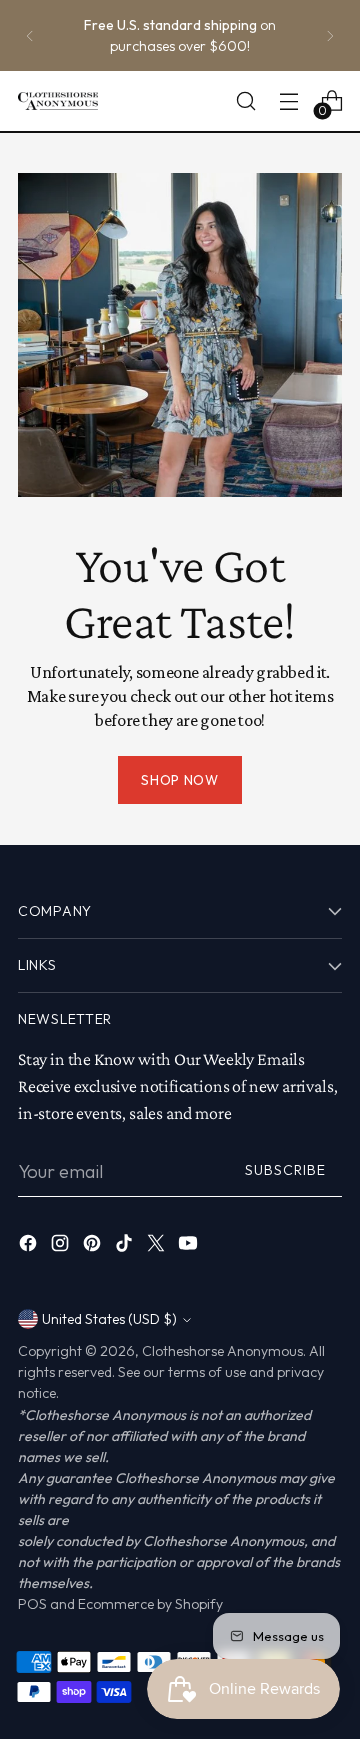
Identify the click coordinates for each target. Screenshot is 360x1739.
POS (32, 1604)
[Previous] (30, 35)
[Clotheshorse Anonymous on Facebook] (30, 1246)
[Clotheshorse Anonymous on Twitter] (158, 1246)
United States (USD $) (109, 1319)
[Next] (330, 35)
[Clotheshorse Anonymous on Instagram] (62, 1246)
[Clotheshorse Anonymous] (58, 101)
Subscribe (285, 1170)
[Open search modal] (245, 101)
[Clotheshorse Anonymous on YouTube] (190, 1246)
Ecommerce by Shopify (150, 1604)
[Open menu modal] (288, 101)
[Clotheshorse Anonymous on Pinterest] (94, 1246)
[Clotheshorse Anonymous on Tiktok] (126, 1246)
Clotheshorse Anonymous (222, 1351)
